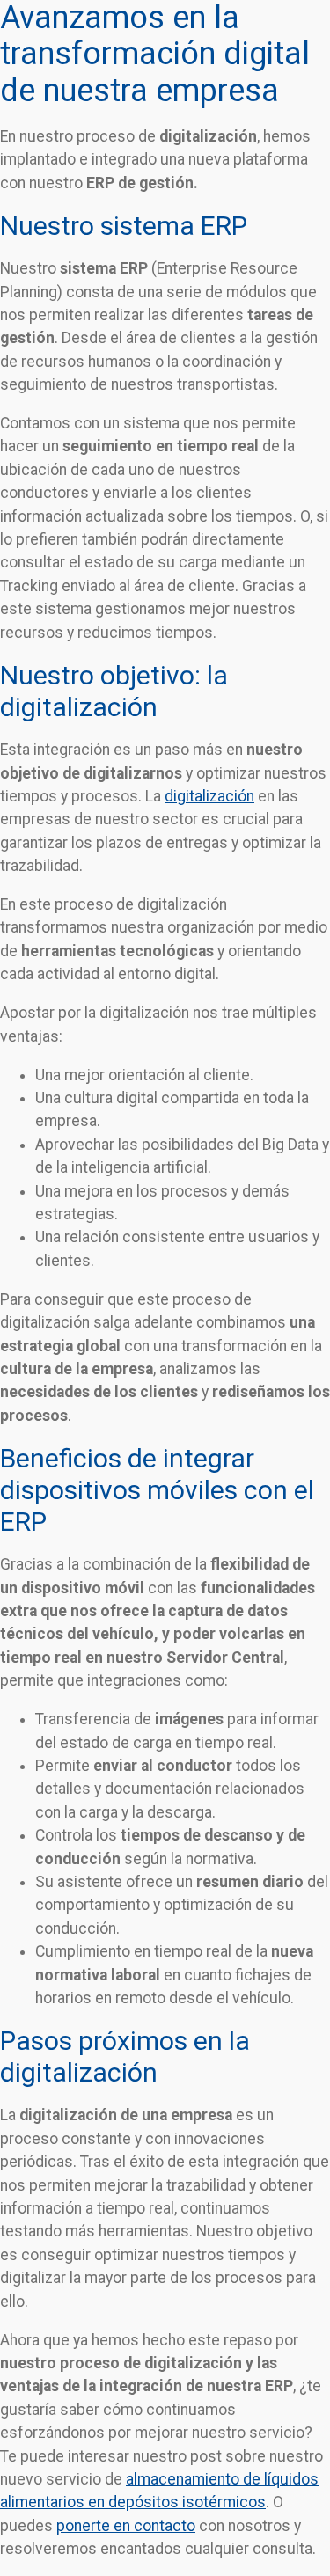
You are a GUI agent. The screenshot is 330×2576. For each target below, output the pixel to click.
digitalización (209, 796)
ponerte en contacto (126, 2526)
